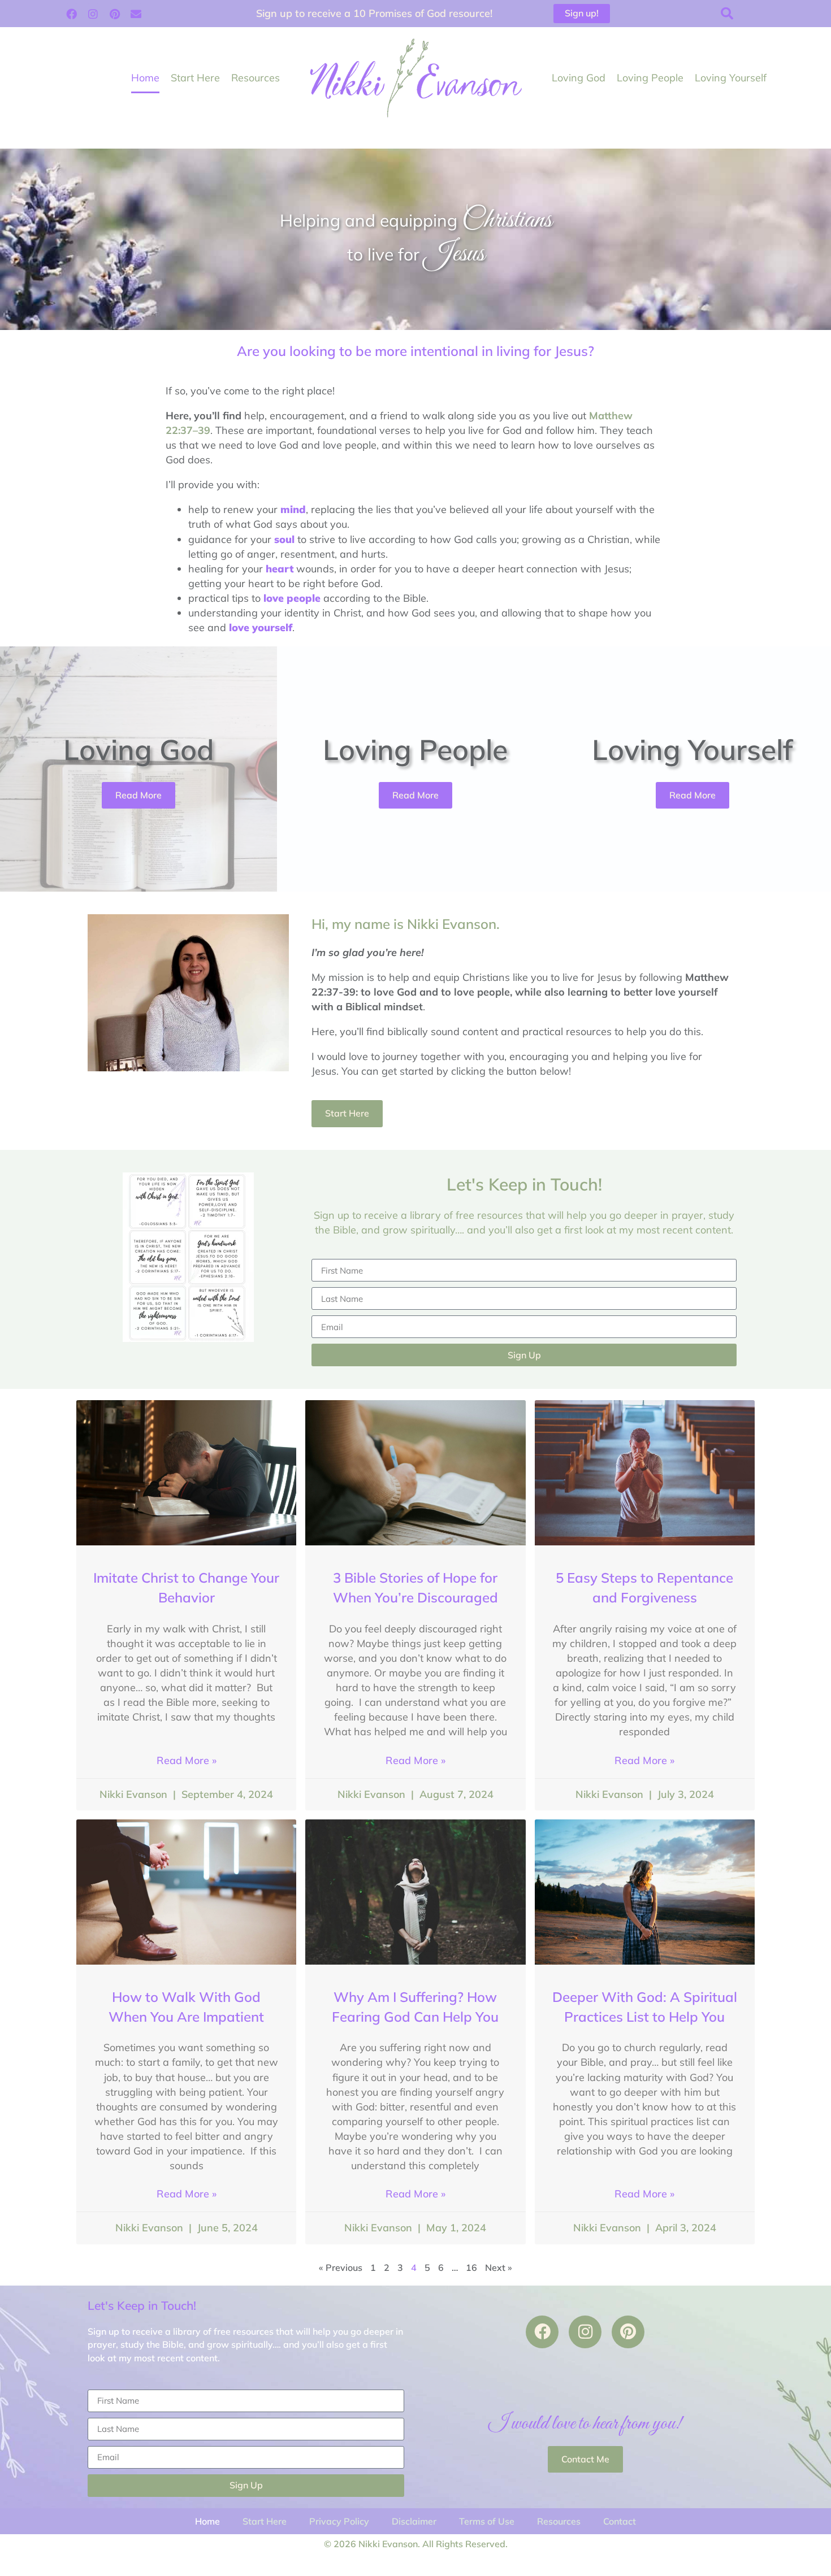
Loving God (579, 78)
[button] (727, 14)
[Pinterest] (115, 14)
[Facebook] (72, 14)
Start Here (195, 78)
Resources (256, 78)
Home (145, 78)
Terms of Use (487, 2521)
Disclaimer (414, 2521)
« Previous (341, 2267)
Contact (620, 2521)
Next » (499, 2267)
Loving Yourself (731, 78)
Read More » (187, 1760)
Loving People (650, 78)
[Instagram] (93, 14)
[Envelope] (136, 14)
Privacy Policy (339, 2521)
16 (471, 2267)
